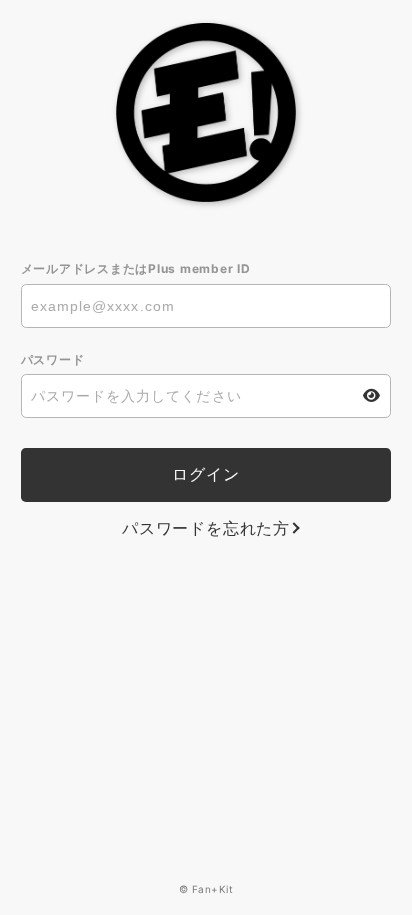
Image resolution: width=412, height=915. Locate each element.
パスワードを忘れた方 (206, 528)
